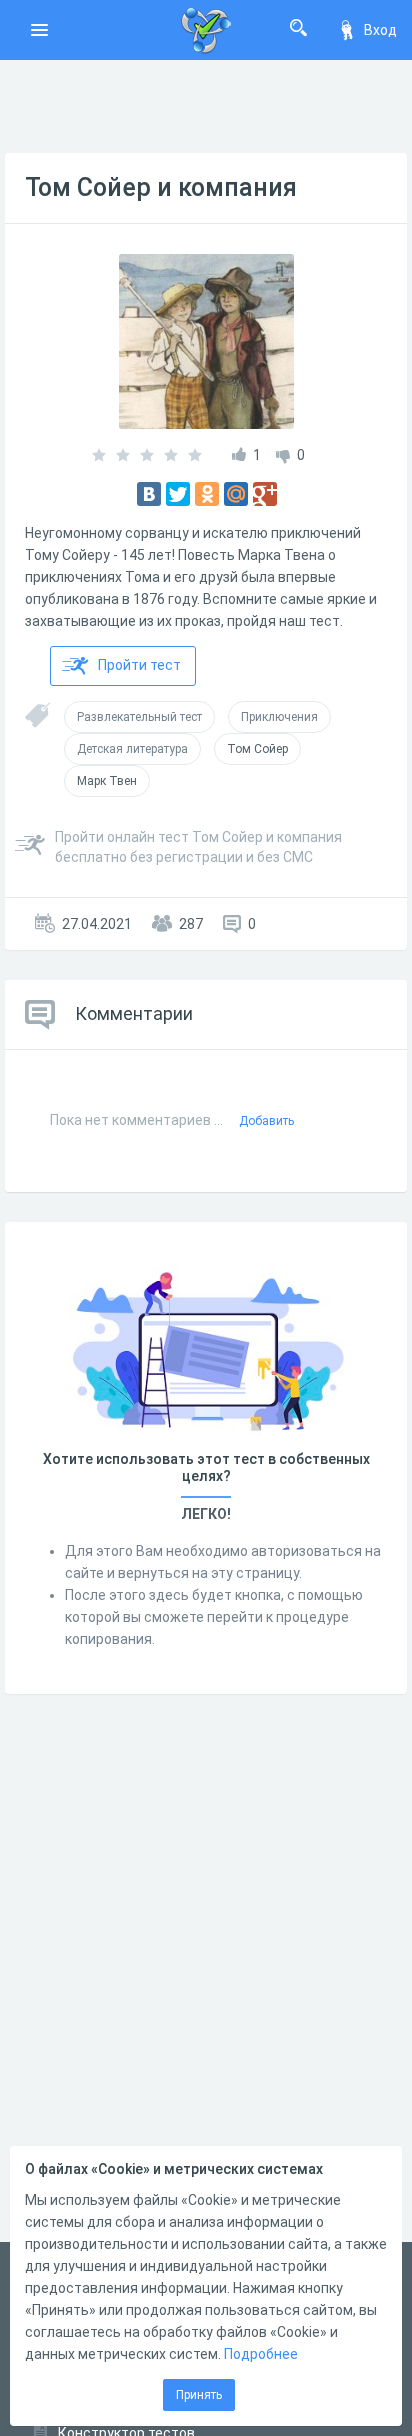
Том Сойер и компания (161, 187)
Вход (380, 30)
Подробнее (261, 2354)
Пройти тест (139, 665)
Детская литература (132, 749)
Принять (199, 2395)
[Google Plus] (265, 494)
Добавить (266, 1121)
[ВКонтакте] (149, 494)
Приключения (279, 717)
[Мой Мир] (236, 494)
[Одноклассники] (207, 494)
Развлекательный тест (139, 717)
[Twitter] (178, 494)
